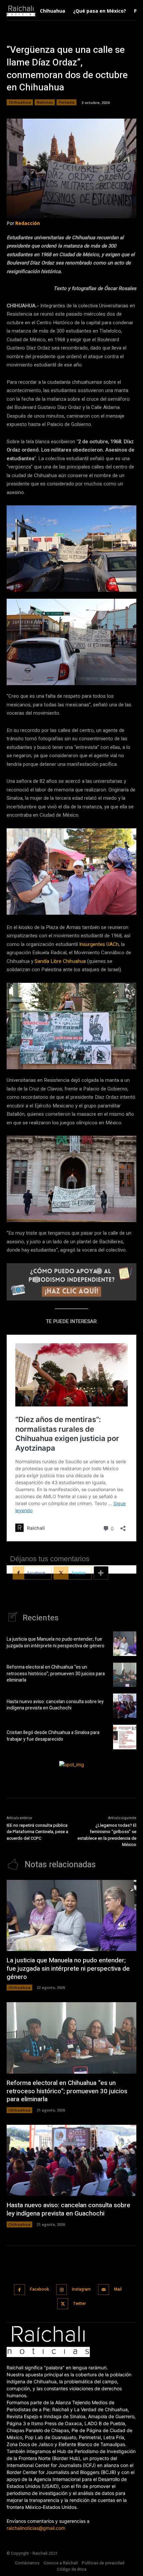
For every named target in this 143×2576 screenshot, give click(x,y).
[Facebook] (19, 2290)
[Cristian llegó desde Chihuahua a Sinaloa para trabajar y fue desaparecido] (125, 1737)
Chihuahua (20, 102)
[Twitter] (63, 2304)
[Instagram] (62, 2290)
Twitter (79, 2304)
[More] (101, 1573)
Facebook (39, 2289)
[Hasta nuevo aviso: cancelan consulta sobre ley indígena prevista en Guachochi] (125, 1706)
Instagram (81, 2289)
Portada (67, 102)
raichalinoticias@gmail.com (36, 2528)
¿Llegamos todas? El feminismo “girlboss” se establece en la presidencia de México (107, 1835)
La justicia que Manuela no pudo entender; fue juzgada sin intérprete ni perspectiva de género (56, 1643)
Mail (118, 2289)
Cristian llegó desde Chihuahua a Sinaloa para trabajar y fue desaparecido (53, 1736)
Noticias (45, 102)
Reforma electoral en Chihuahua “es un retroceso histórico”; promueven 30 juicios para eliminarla (56, 1674)
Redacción (28, 223)
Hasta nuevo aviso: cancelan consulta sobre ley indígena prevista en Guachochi (55, 1705)
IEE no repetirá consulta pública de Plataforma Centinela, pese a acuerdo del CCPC (37, 1832)
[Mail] (104, 2290)
